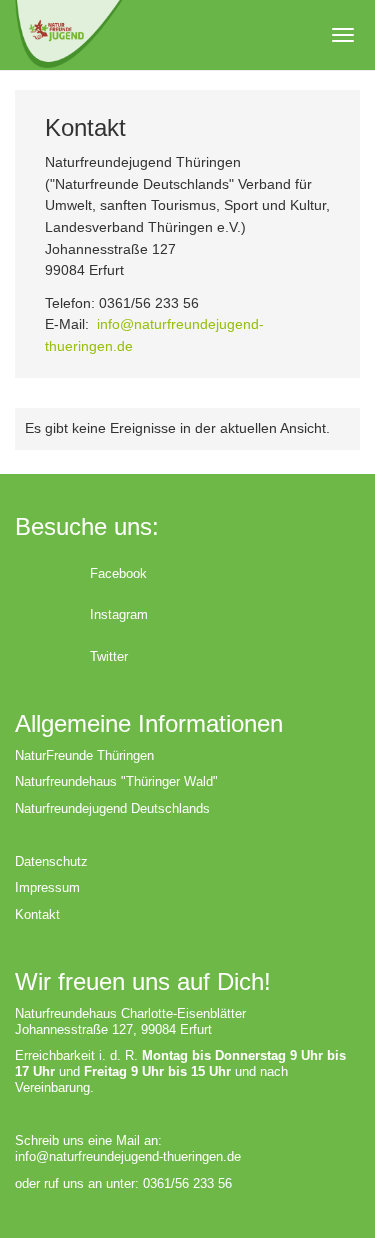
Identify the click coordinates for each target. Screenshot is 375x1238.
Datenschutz (51, 861)
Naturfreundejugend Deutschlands (112, 808)
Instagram (119, 614)
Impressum (47, 887)
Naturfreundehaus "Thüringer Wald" (116, 781)
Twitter (109, 656)
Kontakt (37, 914)
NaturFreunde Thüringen (84, 755)
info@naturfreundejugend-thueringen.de (128, 1156)
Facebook (118, 573)
